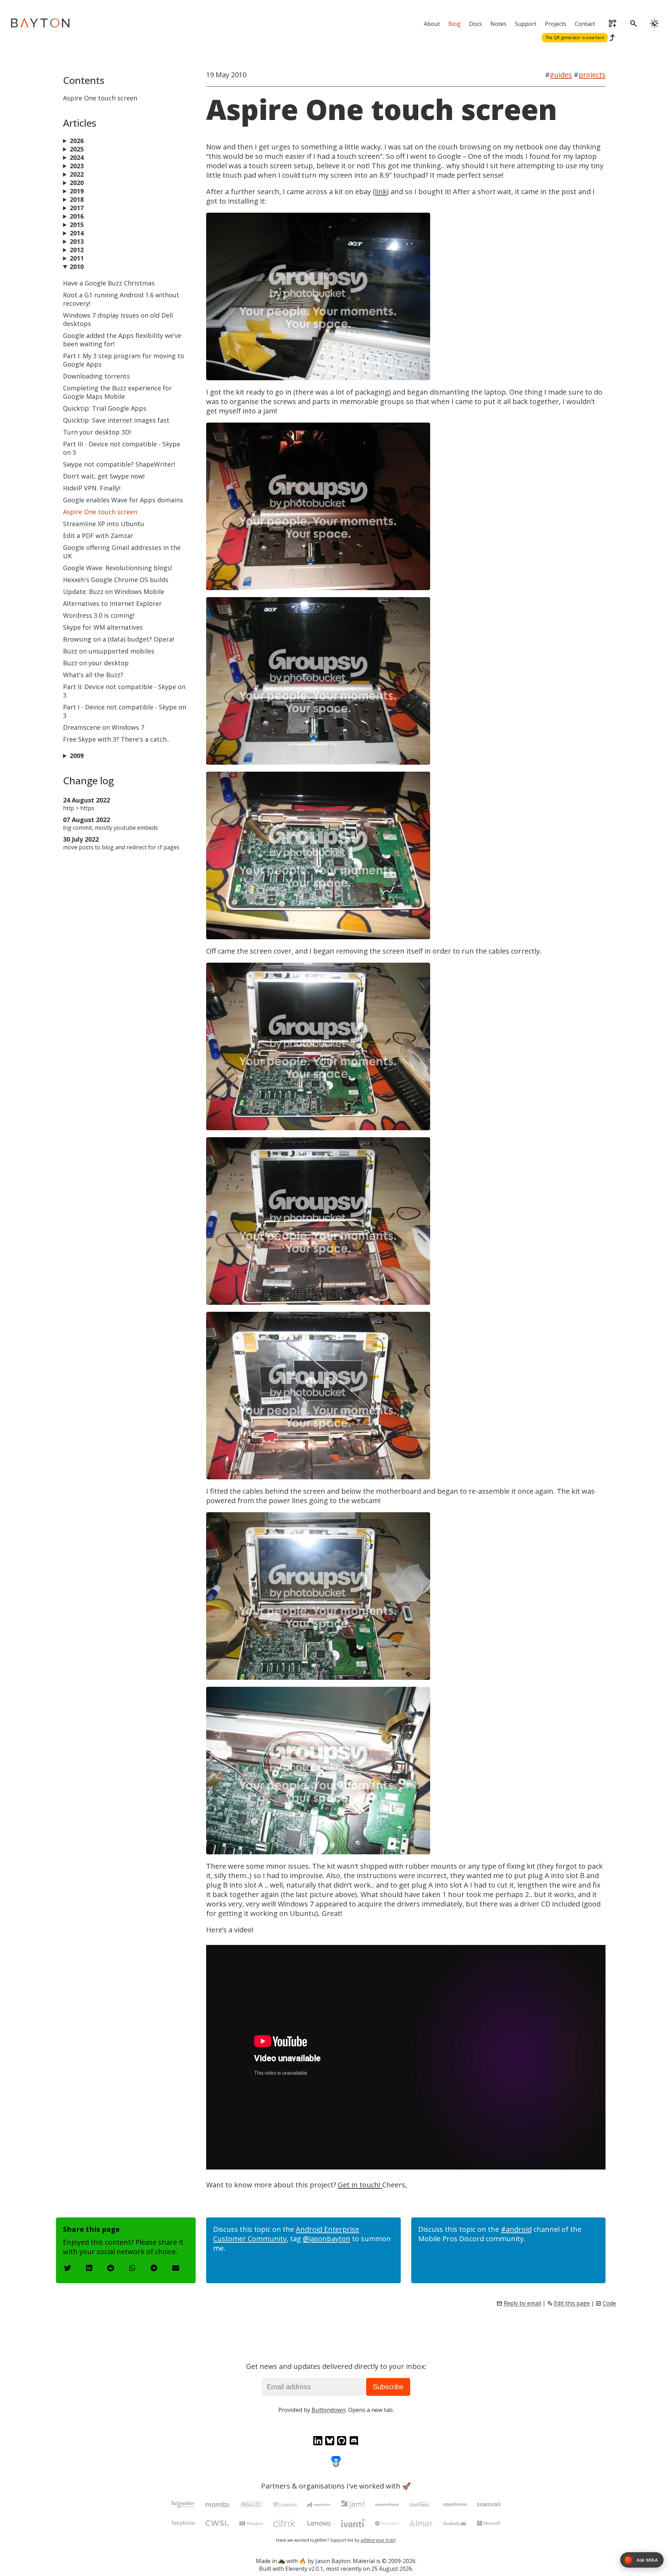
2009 (77, 756)
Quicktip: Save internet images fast (116, 420)
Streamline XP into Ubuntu (104, 524)
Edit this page (572, 2303)
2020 (77, 183)
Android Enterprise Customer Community (286, 2234)
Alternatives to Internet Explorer (112, 603)
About (432, 24)
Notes (498, 24)
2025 (77, 149)
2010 (77, 267)
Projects (556, 24)
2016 (77, 216)
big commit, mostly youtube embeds (110, 828)
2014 (77, 233)
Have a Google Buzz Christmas (109, 283)
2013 (77, 241)
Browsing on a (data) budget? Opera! (118, 639)
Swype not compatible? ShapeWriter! (119, 464)
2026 (77, 141)
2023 (77, 166)
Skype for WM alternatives (103, 627)
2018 (77, 199)
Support (526, 24)
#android (516, 2229)
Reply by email (522, 2303)
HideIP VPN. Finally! (92, 488)
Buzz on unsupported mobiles (109, 651)
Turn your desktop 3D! (97, 432)
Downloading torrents (96, 376)
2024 (77, 157)
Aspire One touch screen (100, 512)
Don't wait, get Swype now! (104, 476)
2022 (77, 174)
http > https (79, 808)
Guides (561, 75)
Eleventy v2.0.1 (304, 2569)
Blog (454, 24)
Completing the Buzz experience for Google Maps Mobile (117, 392)
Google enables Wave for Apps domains (123, 500)
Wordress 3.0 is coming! (99, 615)
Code (609, 2303)
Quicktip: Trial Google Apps (105, 408)
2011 (77, 258)
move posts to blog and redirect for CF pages (121, 847)
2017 (77, 208)
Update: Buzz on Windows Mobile (114, 592)
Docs (475, 24)
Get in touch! (360, 2185)
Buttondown (328, 2410)
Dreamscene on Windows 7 (104, 727)
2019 (77, 191)
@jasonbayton (327, 2239)
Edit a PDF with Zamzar (98, 536)
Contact (585, 24)
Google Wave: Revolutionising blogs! (117, 568)
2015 (77, 225)
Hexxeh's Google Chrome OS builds (116, 580)
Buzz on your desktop (96, 663)
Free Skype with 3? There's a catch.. (116, 739)
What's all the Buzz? (93, 675)
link (381, 192)
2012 (77, 250)
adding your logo (378, 2540)
